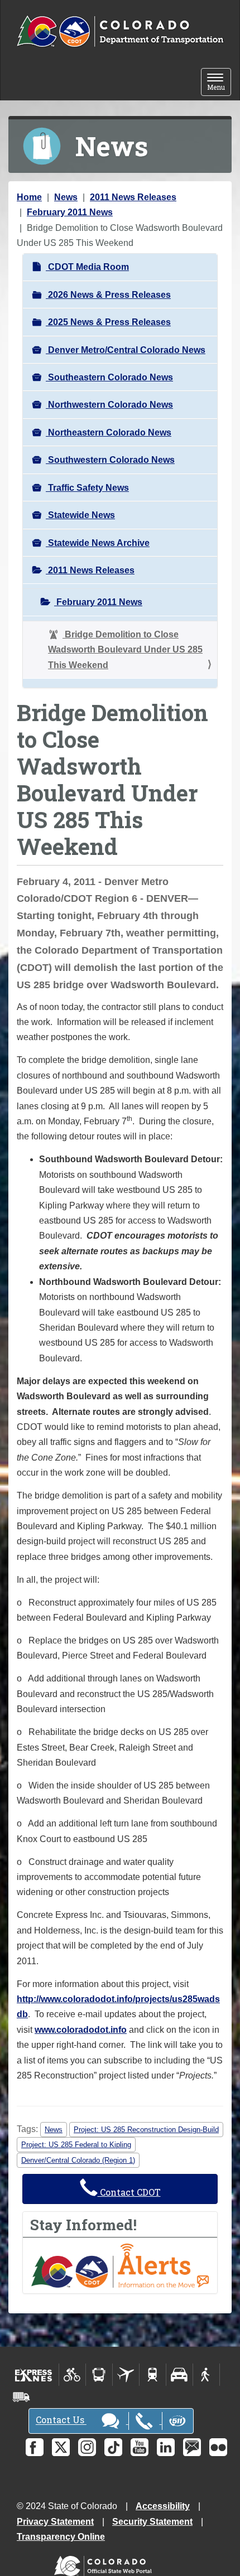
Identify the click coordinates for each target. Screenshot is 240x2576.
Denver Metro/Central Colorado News (126, 350)
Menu (219, 83)
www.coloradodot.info (81, 2030)
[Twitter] (61, 2447)
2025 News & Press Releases (108, 322)
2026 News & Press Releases (108, 295)
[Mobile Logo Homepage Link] (120, 32)
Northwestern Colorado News (109, 405)
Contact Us (61, 2420)
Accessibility (163, 2506)
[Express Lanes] (34, 2375)
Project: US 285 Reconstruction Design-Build (146, 2130)
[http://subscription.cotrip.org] (120, 2265)
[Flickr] (218, 2447)
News (66, 197)
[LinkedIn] (166, 2447)
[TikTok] (113, 2447)
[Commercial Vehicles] (21, 2397)
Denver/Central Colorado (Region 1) (78, 2160)
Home (29, 197)
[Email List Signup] (192, 2447)
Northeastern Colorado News (109, 432)
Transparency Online (61, 2537)
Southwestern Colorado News (110, 460)
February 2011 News (70, 212)
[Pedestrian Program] (206, 2375)
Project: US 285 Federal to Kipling (76, 2145)
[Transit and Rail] (99, 2375)
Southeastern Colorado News (109, 377)
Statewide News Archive (98, 543)
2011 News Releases (133, 197)
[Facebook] (35, 2447)
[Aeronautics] (126, 2375)
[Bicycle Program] (72, 2375)
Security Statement (152, 2522)
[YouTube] (140, 2447)
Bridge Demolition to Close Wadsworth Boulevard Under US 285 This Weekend (125, 650)
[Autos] (179, 2375)
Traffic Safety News (87, 488)
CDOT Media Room (87, 267)
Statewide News (80, 515)
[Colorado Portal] (105, 2563)
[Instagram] (87, 2447)
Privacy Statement (55, 2522)
